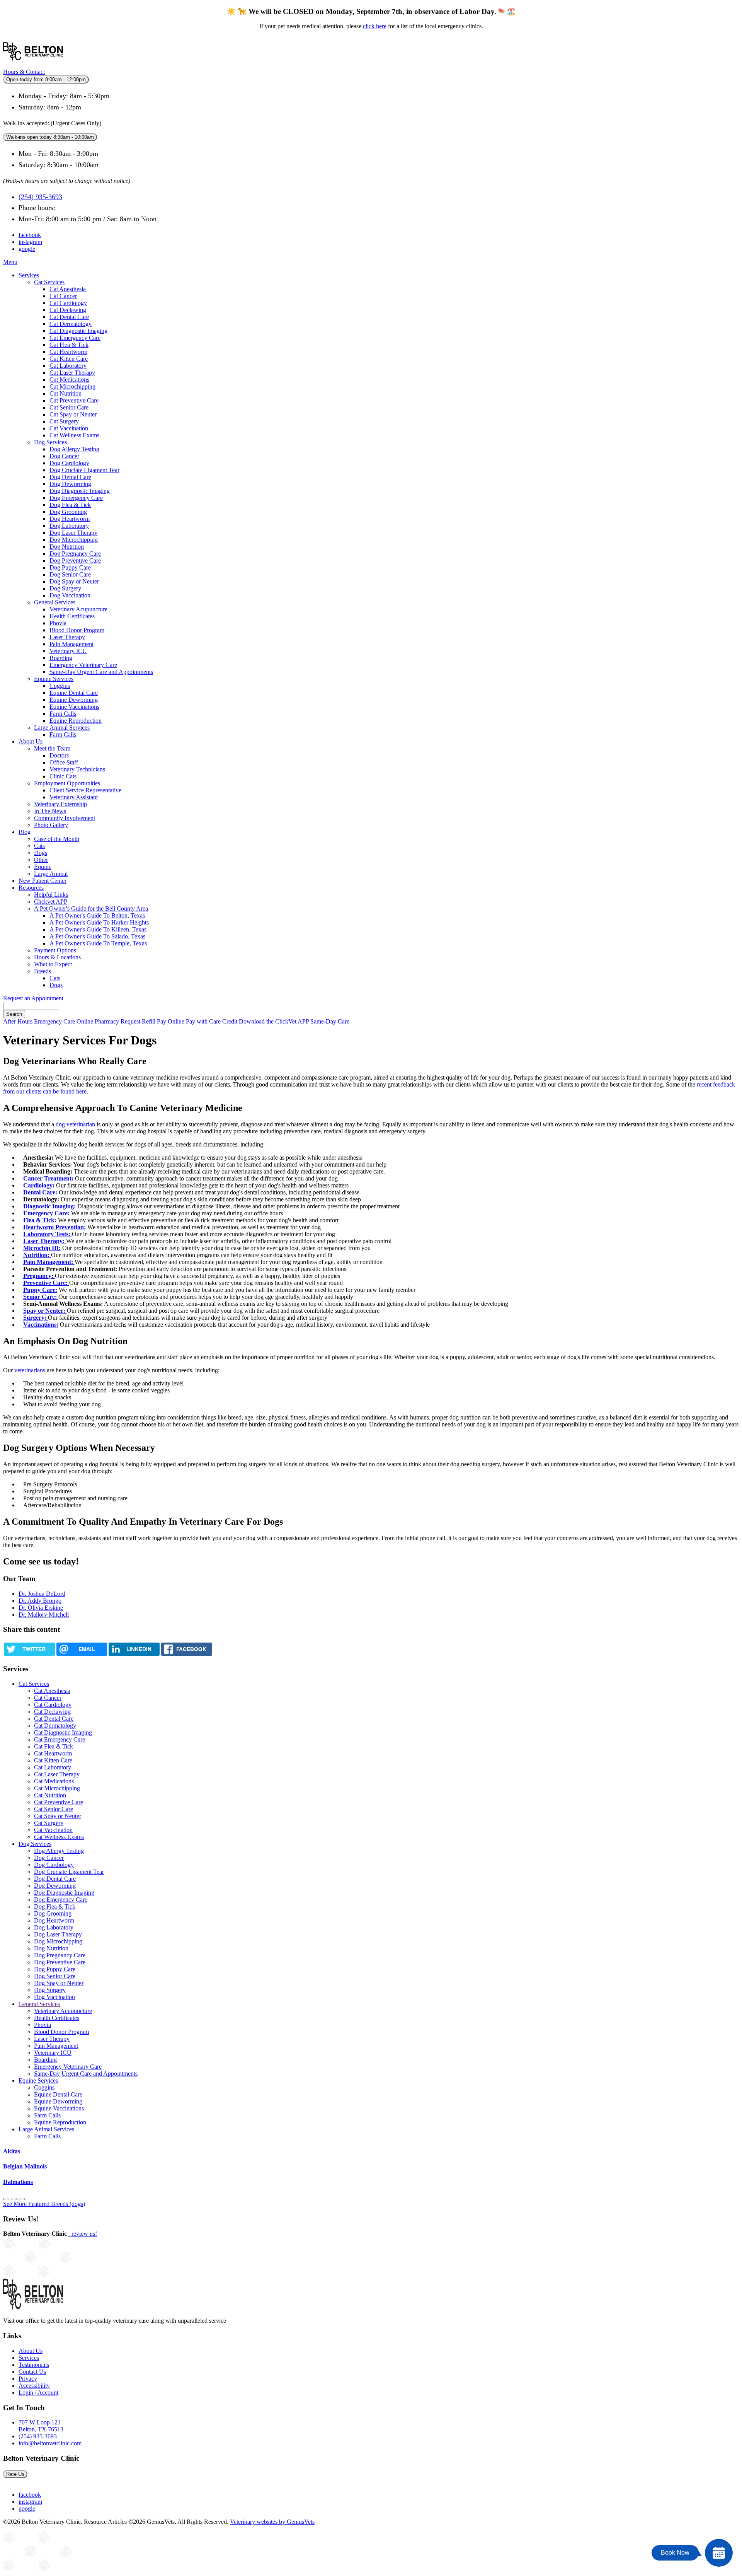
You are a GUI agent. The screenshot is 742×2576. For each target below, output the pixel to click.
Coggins (60, 686)
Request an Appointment (33, 998)
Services (29, 275)
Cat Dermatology (71, 324)
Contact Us (32, 2372)
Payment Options (55, 950)
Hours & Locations (57, 957)
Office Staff (64, 762)
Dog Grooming (68, 512)
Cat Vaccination (69, 428)
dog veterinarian (75, 1124)
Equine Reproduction (76, 721)
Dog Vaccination (70, 595)
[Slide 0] (6, 2199)
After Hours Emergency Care (40, 1021)
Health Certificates (72, 616)
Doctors (59, 755)
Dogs (41, 853)
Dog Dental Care (70, 477)
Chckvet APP (51, 902)
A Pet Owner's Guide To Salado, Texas (97, 936)
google (27, 249)
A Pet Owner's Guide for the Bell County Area (91, 908)
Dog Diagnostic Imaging (80, 491)
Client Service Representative (85, 790)
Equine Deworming (74, 700)
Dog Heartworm (70, 519)
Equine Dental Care (74, 693)
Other (41, 860)
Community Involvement (65, 818)
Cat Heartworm (68, 352)
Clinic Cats (63, 776)
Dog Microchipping (74, 540)
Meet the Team (52, 748)
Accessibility (34, 2386)
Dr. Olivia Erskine (41, 1608)
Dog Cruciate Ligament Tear (84, 470)
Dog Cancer (64, 456)
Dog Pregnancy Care (75, 554)
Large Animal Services (62, 728)
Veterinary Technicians (77, 769)
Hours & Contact (24, 72)
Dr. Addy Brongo (40, 1601)
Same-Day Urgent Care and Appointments (101, 672)
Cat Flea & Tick (69, 345)
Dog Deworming (70, 484)
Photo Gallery (51, 825)
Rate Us (15, 2474)
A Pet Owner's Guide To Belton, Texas (97, 915)
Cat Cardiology (68, 303)
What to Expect (53, 964)
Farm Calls (63, 714)
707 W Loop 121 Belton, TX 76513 (41, 2426)
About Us (31, 741)
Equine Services (54, 679)
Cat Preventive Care (74, 400)
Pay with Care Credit (212, 1021)
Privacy (28, 2379)
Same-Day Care (330, 1021)
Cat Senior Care (69, 407)
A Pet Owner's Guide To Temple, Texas (98, 943)
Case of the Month (57, 839)
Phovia (58, 623)
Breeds (43, 971)
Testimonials (34, 2365)
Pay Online (171, 1021)
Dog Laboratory (69, 526)
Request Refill (139, 1021)
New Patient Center (43, 881)
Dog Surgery (65, 588)
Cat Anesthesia (68, 289)
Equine (43, 867)
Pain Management (71, 644)
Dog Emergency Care (76, 498)
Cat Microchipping (72, 386)
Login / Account (38, 2393)
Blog (25, 832)
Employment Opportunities (67, 783)
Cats (39, 846)
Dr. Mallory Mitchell (44, 1615)
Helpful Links (51, 895)
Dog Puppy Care (70, 567)
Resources (31, 888)
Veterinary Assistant (74, 797)
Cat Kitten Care (69, 359)
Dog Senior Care (70, 574)
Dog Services (50, 442)
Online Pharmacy (99, 1021)
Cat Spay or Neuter (73, 414)
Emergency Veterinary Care (83, 665)
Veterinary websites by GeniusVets (272, 2522)
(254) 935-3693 (40, 197)
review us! (83, 2234)
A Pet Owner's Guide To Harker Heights (99, 922)
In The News (50, 811)
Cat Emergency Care (75, 338)
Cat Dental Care (69, 317)
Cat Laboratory (68, 366)
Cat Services (49, 282)
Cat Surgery (64, 421)
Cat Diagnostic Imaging (78, 331)
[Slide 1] (14, 2199)
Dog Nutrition (67, 547)
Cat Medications (69, 380)
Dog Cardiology (69, 463)
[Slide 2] (22, 2199)
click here (375, 26)
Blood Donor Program (77, 630)
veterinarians (30, 1370)
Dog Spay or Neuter (74, 581)
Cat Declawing (68, 310)
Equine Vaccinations (74, 707)
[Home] (33, 65)
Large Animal (51, 874)
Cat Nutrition (66, 393)
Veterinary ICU (68, 651)
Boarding (61, 658)
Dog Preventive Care (75, 560)
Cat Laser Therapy (72, 373)
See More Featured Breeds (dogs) (44, 2204)
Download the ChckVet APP (275, 1021)
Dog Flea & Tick (70, 505)
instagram (30, 242)
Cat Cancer (63, 296)
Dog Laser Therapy (73, 533)
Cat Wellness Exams (74, 435)
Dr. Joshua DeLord (42, 1594)
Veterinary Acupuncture (78, 609)
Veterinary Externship (60, 804)
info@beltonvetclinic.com (50, 2443)
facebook (30, 235)
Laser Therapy (67, 637)
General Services (55, 602)
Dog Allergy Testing (74, 449)
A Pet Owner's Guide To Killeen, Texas (98, 929)
